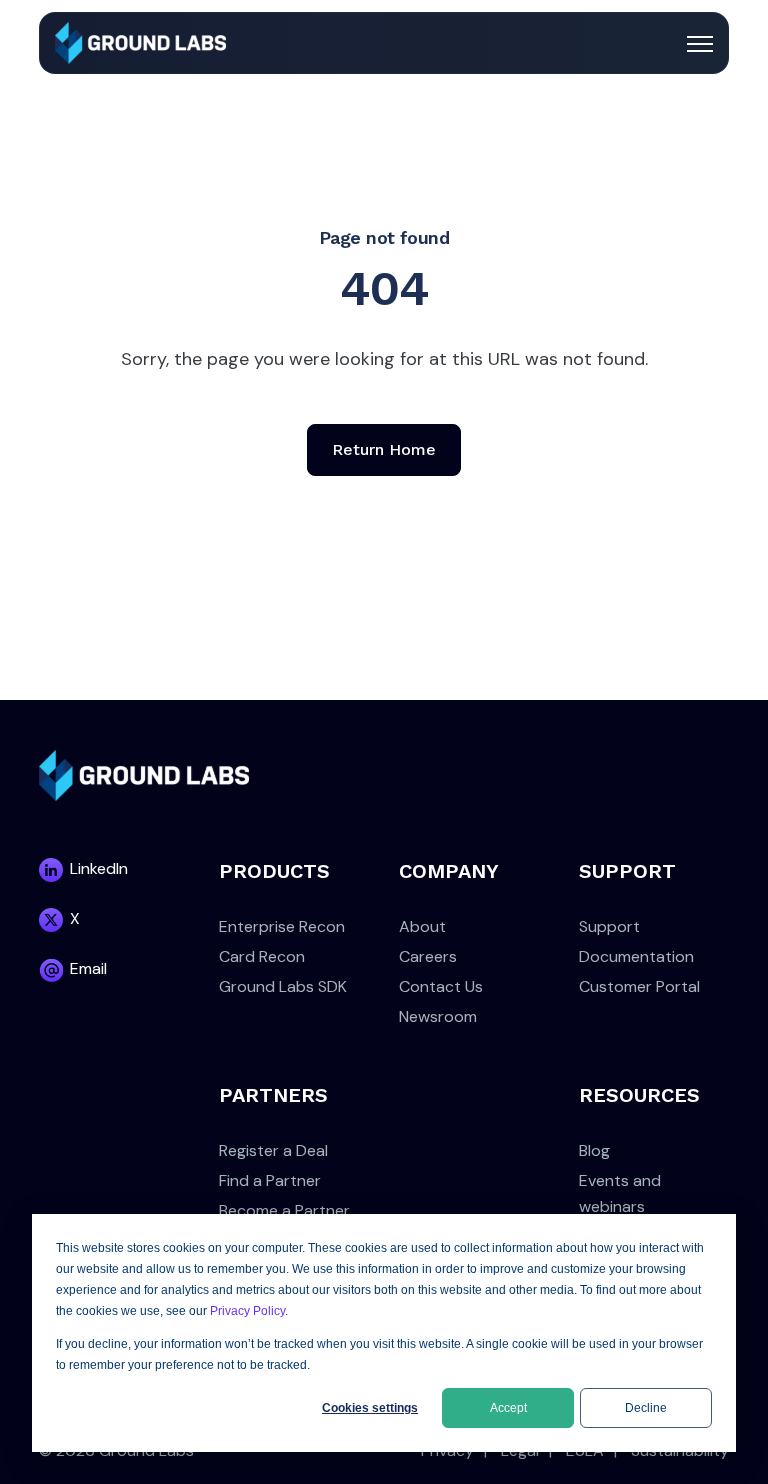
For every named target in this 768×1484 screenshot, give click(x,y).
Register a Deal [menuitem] (273, 1150)
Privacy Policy (247, 1311)
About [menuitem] (422, 926)
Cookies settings (370, 1408)
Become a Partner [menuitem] (284, 1210)
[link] (140, 41)
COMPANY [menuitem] (449, 871)
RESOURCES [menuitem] (639, 1095)
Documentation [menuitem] (636, 956)
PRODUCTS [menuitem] (274, 871)
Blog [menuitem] (594, 1150)
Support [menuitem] (609, 926)
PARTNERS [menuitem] (273, 1095)
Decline (646, 1408)
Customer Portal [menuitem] (639, 986)
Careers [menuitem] (428, 956)
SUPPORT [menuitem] (627, 871)
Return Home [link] (384, 449)
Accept (508, 1408)
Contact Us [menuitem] (441, 986)
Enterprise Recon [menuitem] (282, 926)
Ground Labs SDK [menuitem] (283, 986)
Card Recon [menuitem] (262, 956)
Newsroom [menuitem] (438, 1016)
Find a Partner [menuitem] (270, 1180)
